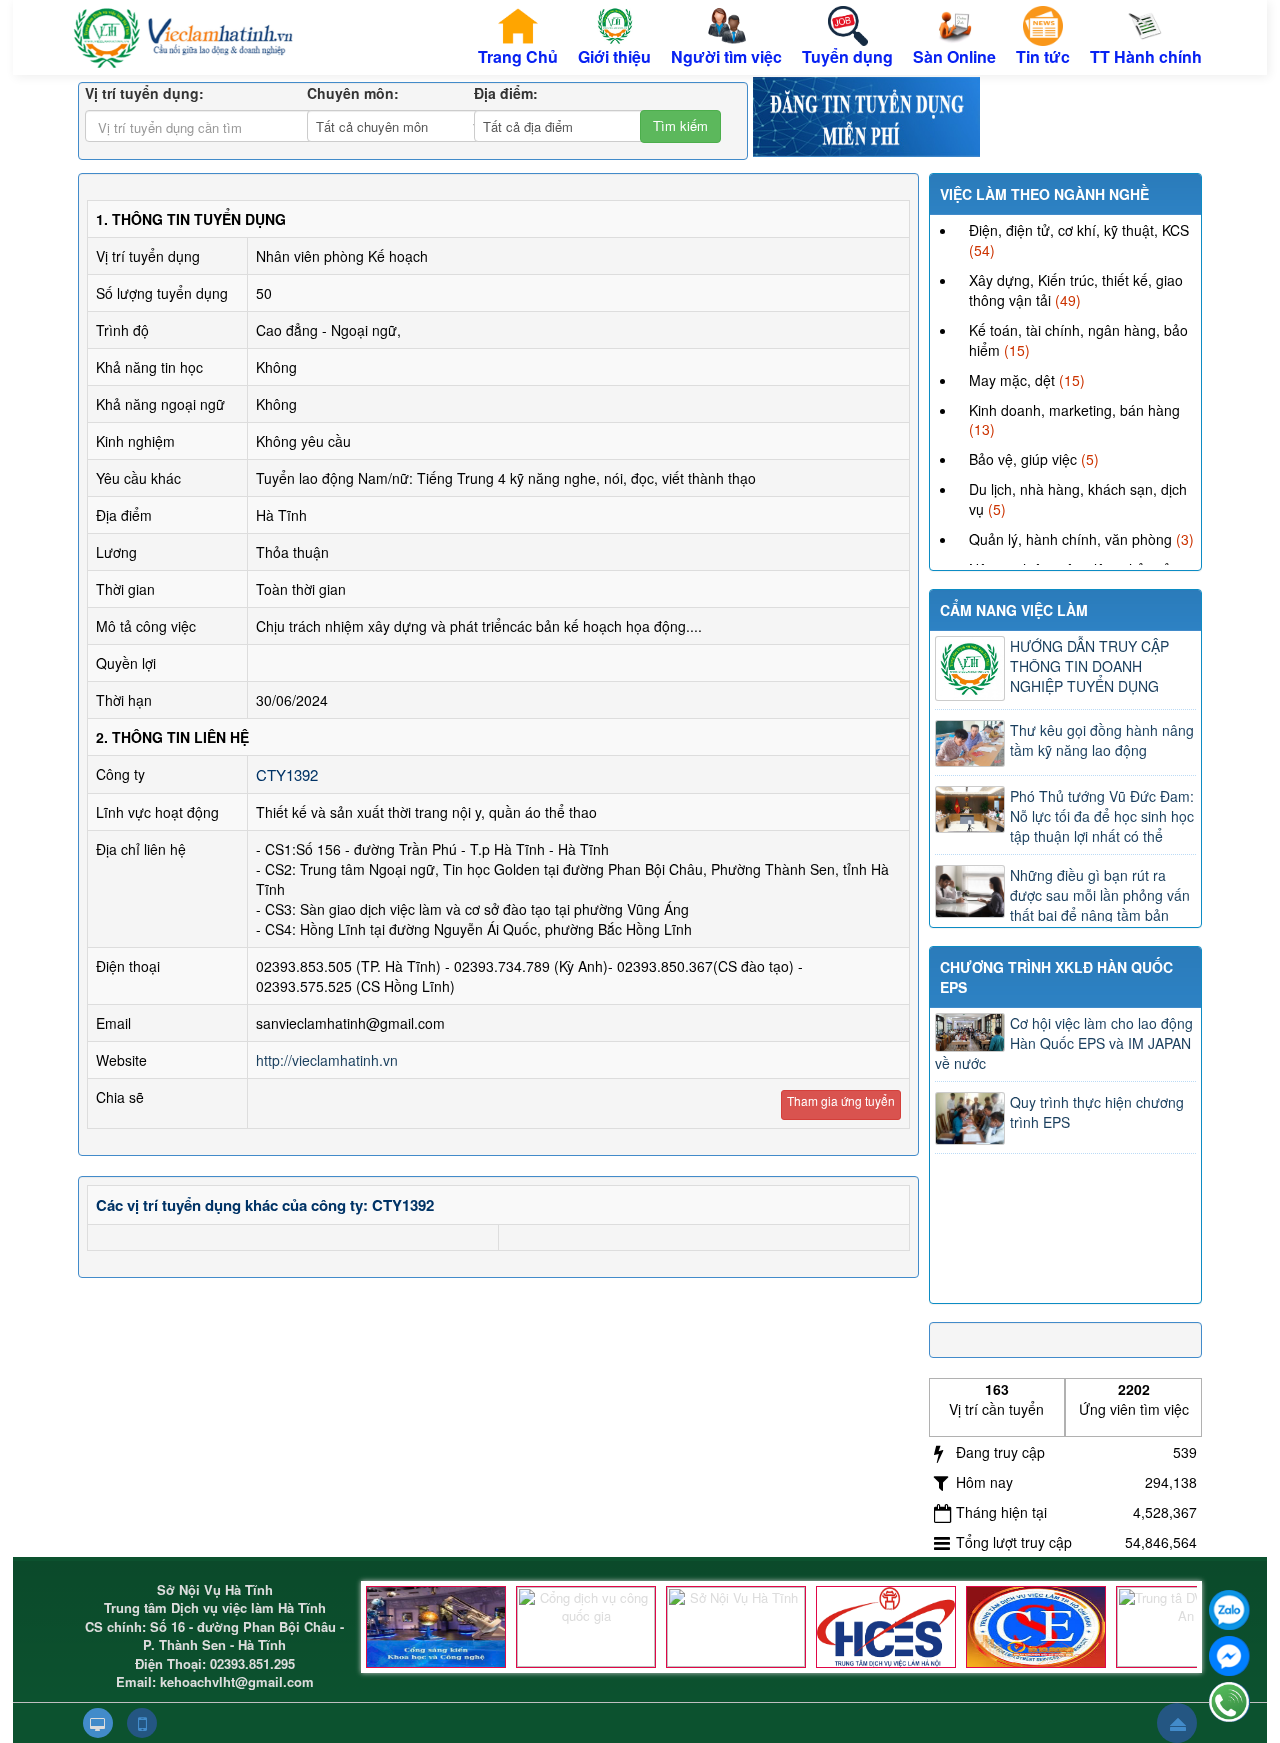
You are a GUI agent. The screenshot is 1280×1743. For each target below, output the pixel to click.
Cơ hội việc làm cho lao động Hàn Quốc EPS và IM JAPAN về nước (1064, 1043)
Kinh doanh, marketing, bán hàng (1074, 410)
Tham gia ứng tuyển (841, 1100)
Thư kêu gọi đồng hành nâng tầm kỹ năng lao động (1102, 740)
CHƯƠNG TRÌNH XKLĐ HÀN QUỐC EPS (1056, 977)
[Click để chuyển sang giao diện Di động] (142, 1723)
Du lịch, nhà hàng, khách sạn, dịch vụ (1078, 499)
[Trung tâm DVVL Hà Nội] (886, 1627)
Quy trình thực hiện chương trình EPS (1097, 1112)
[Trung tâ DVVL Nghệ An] (1186, 1627)
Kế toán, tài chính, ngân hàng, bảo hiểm (1078, 340)
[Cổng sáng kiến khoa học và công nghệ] (436, 1627)
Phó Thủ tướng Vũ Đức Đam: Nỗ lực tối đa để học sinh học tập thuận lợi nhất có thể (1102, 816)
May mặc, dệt (1012, 380)
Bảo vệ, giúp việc (1023, 459)
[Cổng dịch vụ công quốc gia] (586, 1627)
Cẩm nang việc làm (1014, 610)
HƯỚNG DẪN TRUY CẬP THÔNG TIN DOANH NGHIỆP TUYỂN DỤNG (1089, 666)
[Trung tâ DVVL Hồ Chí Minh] (1036, 1627)
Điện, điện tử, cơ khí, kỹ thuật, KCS (1079, 230)
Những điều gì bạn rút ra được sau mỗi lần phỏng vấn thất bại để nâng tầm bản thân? (1062, 905)
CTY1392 (287, 774)
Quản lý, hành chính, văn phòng (1070, 539)
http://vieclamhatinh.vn (327, 1060)
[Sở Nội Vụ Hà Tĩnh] (736, 1627)
